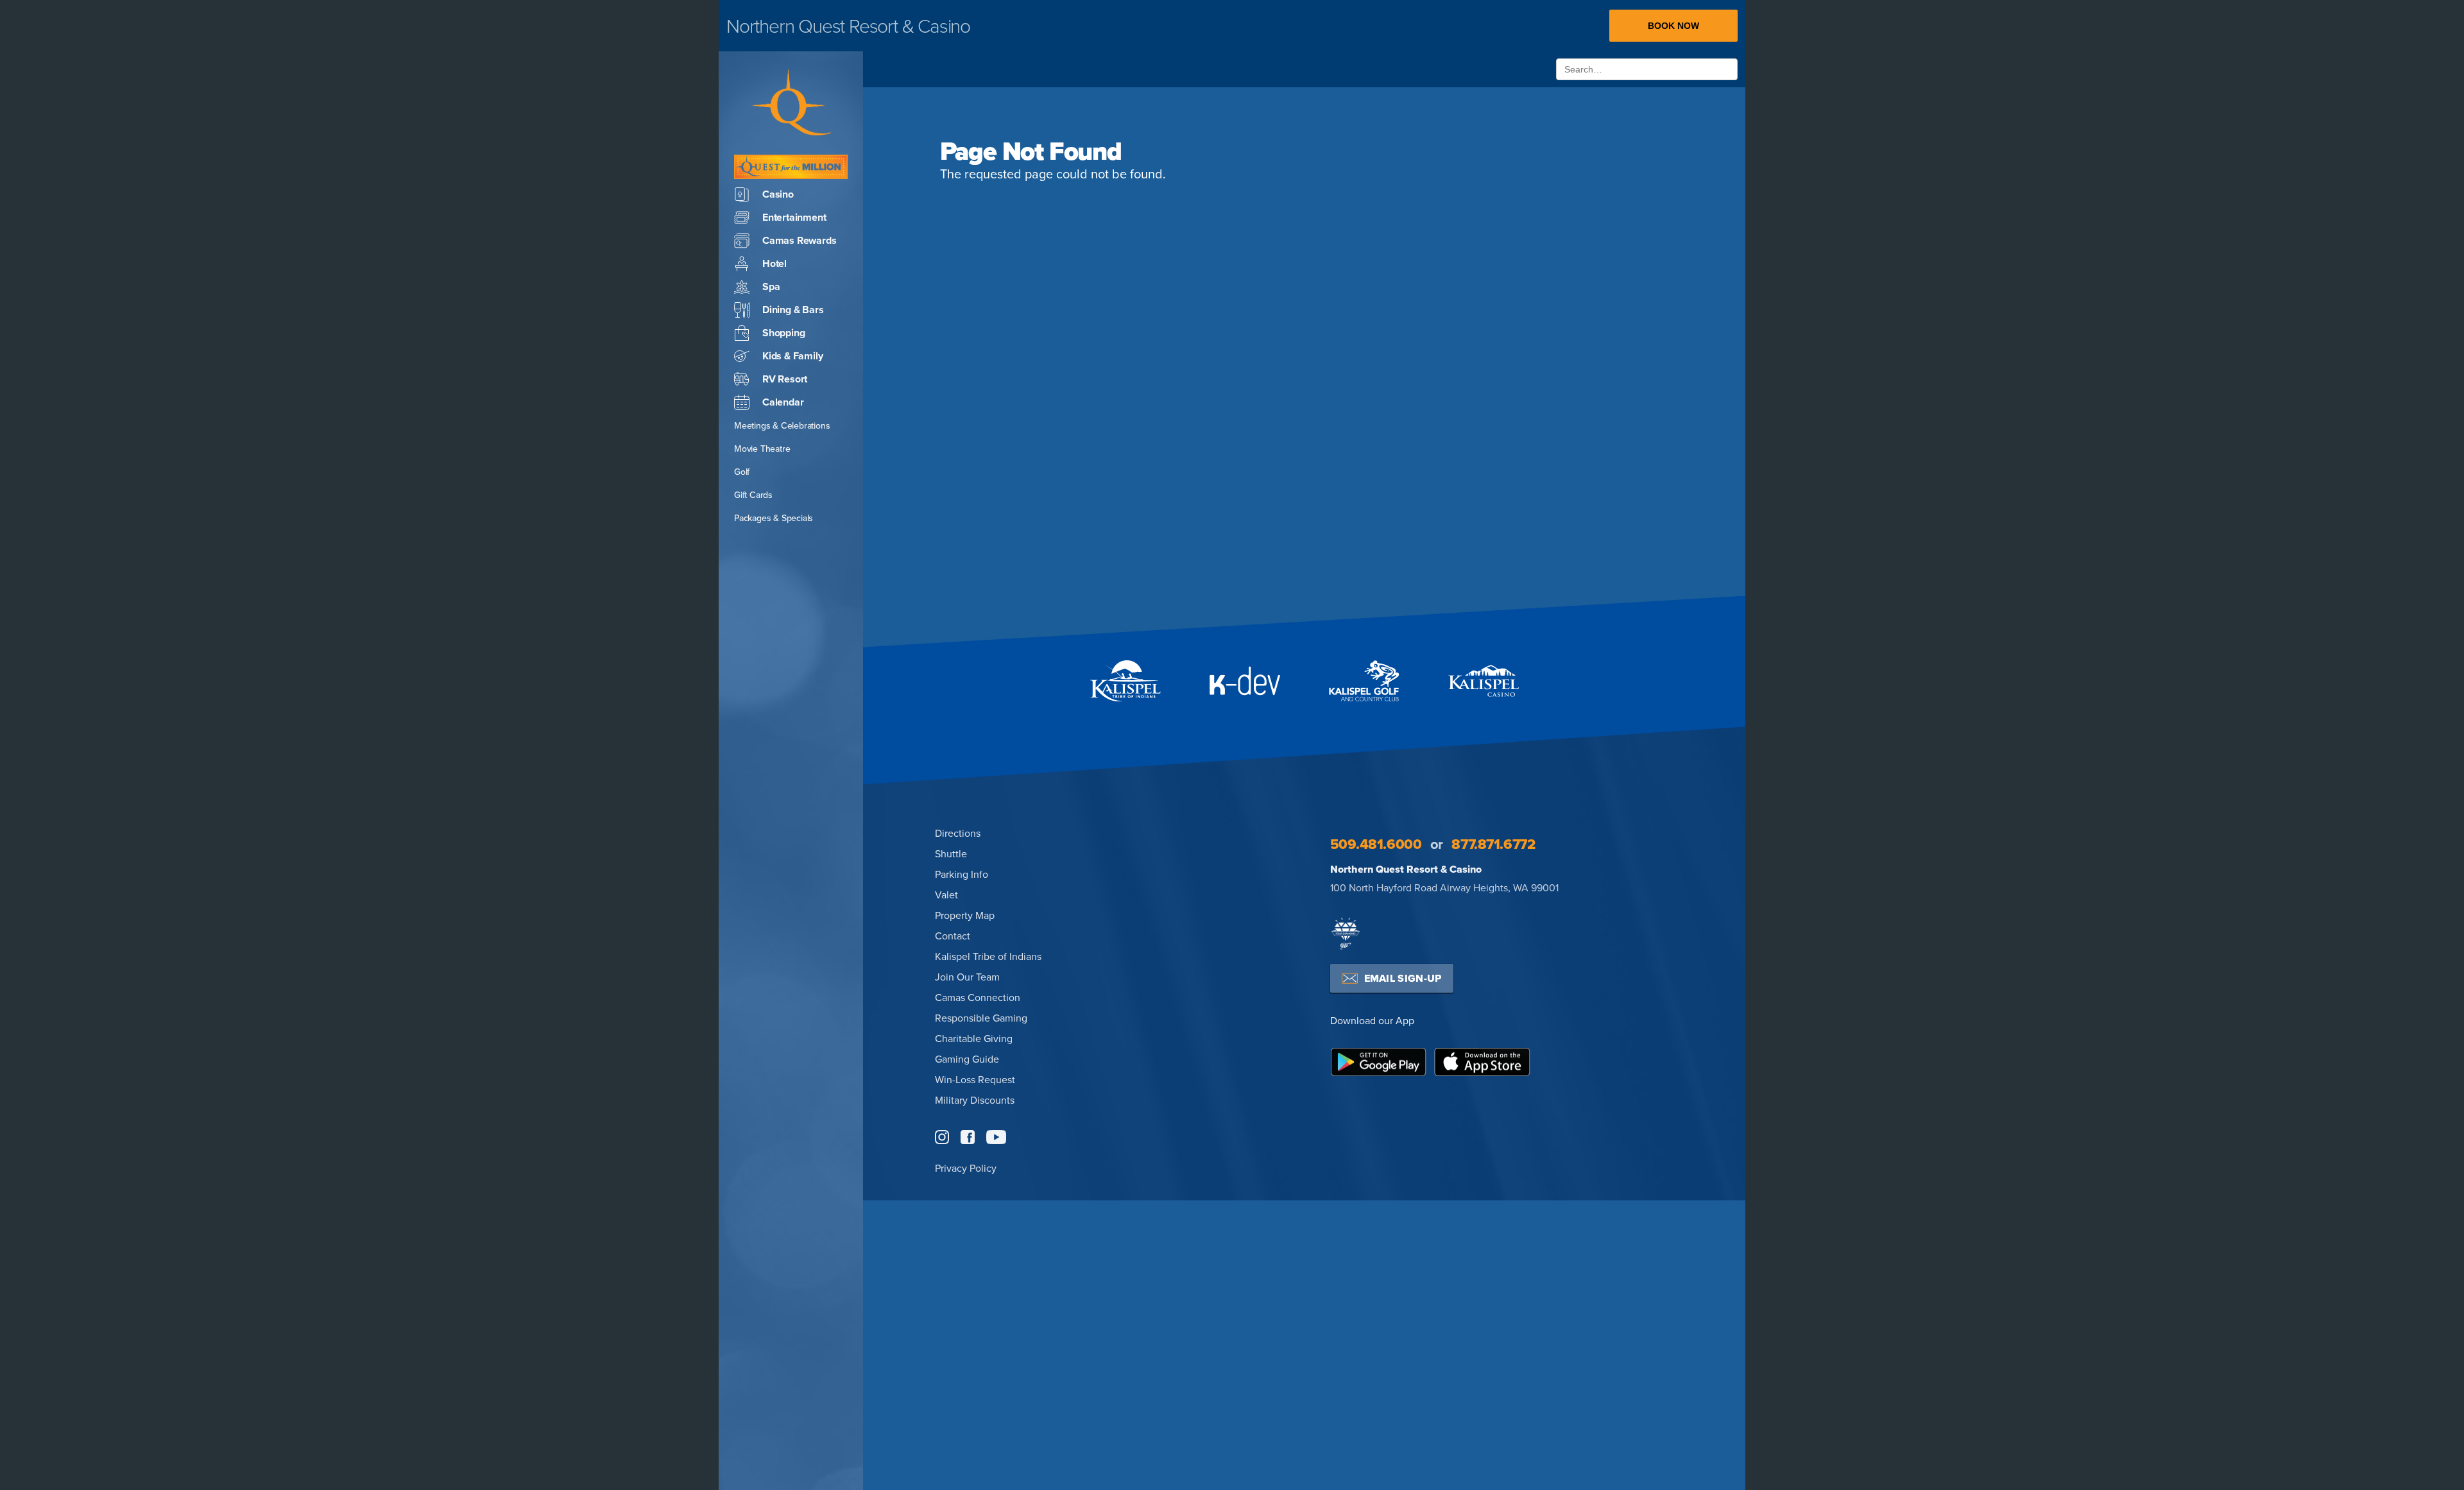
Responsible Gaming (981, 1018)
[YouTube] (996, 1137)
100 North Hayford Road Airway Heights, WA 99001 (1444, 887)
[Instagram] (942, 1137)
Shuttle (951, 853)
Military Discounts (975, 1100)
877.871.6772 (1493, 844)
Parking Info (962, 874)
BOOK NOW (1673, 26)
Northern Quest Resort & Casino (1406, 869)
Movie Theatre (762, 449)
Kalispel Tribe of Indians (988, 956)
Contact (953, 936)
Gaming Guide (967, 1059)
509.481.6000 (1376, 844)
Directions (958, 833)
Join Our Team (967, 977)
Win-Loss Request (975, 1079)
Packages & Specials (774, 518)
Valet (946, 895)
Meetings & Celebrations (782, 425)
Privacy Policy (966, 1168)
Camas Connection (978, 997)
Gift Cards (753, 495)
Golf (742, 472)
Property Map (965, 915)
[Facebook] (968, 1137)
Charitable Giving (974, 1038)
